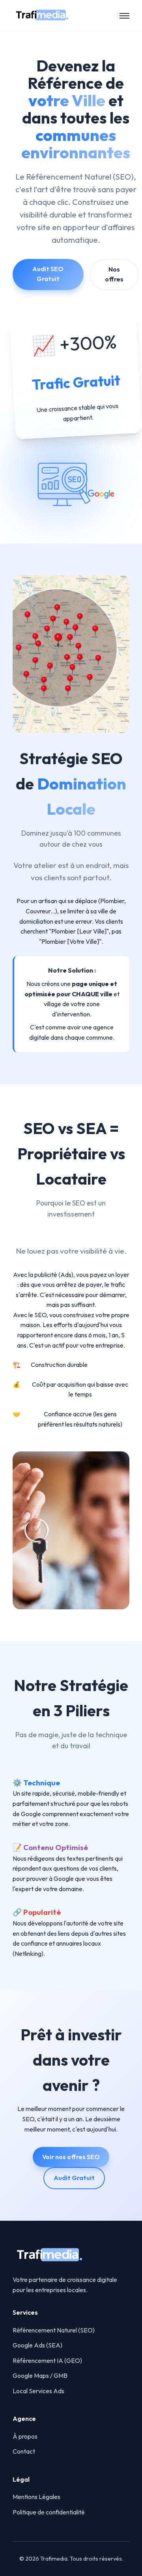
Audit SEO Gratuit (48, 274)
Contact (24, 2451)
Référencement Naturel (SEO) (54, 2330)
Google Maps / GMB (40, 2375)
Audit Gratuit (74, 2178)
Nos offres (114, 274)
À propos (25, 2436)
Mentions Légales (36, 2497)
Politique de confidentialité (49, 2512)
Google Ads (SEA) (37, 2345)
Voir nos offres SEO (71, 2157)
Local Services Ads (38, 2391)
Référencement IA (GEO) (47, 2360)
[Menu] (124, 16)
